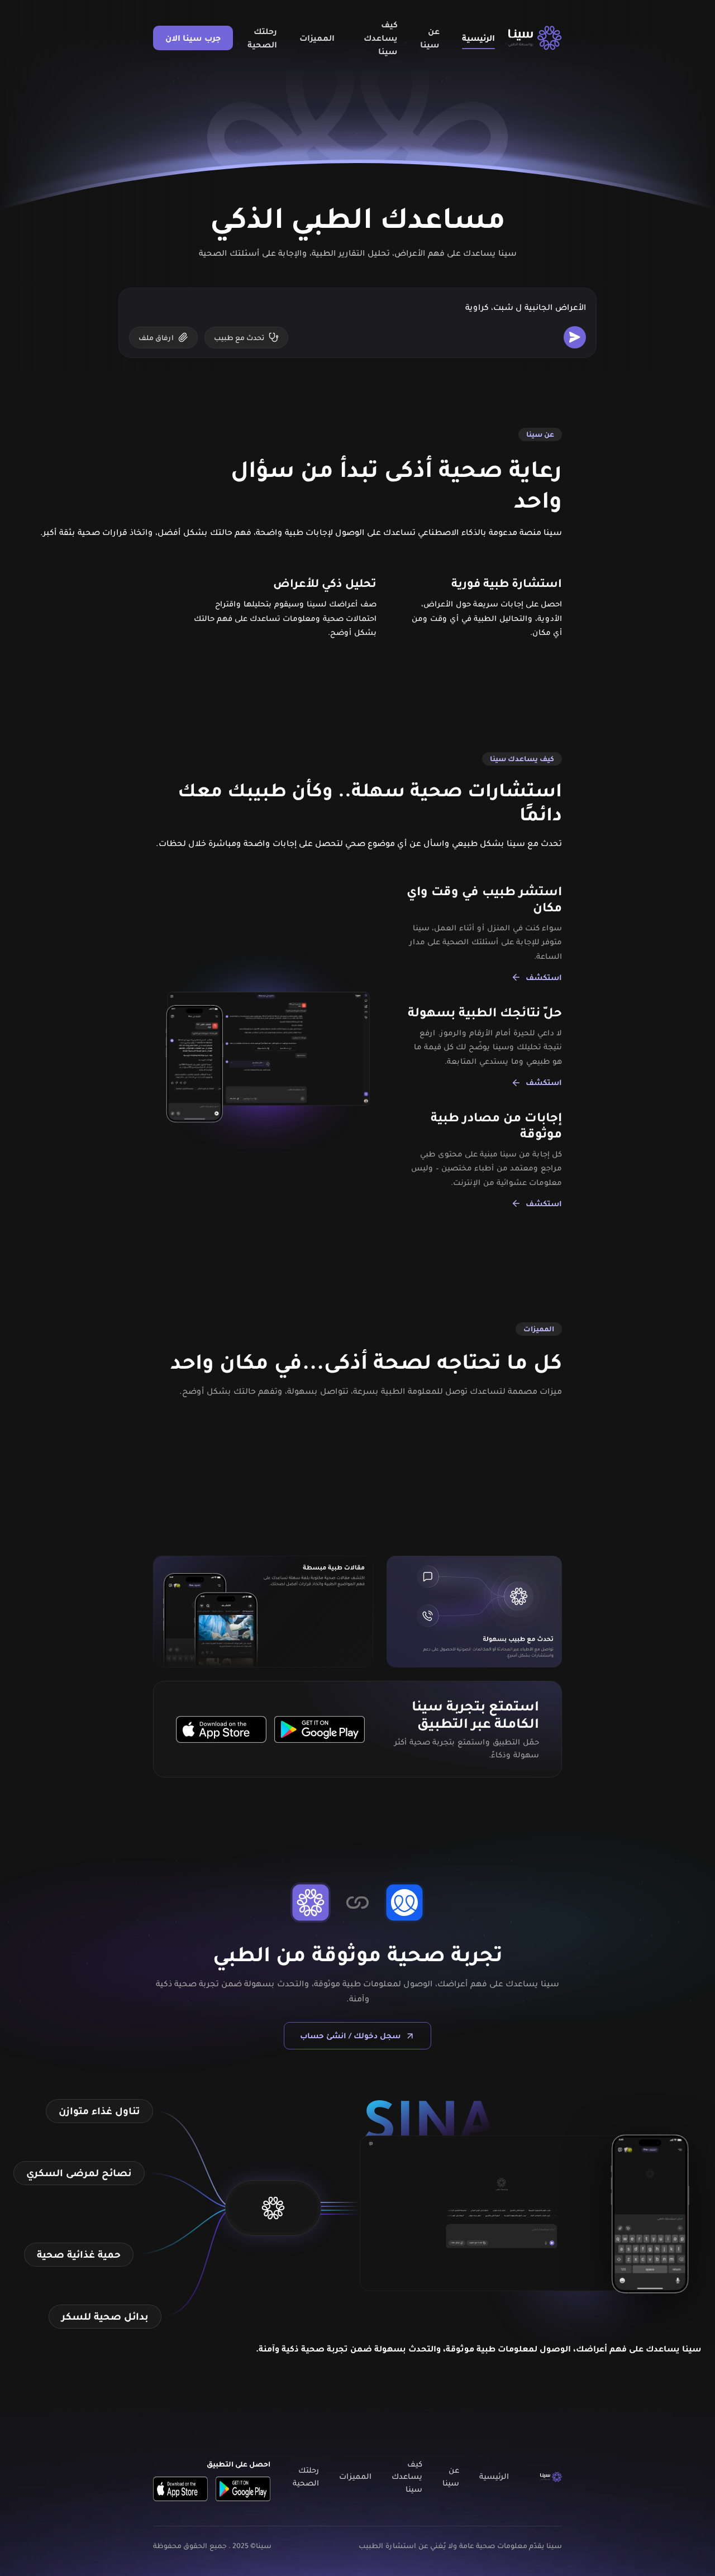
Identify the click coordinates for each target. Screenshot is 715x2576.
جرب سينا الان (193, 38)
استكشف (544, 977)
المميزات (317, 38)
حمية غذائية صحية (79, 2254)
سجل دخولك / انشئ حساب (350, 2035)
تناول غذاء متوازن (99, 2111)
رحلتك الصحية (262, 38)
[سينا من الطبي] (535, 38)
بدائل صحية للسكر (105, 2316)
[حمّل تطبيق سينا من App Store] (221, 1729)
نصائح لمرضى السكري (79, 2173)
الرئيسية (478, 38)
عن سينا (430, 38)
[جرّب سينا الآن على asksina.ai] (273, 2208)
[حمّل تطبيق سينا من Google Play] (320, 1729)
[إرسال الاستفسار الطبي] (575, 337)
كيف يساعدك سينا (381, 38)
